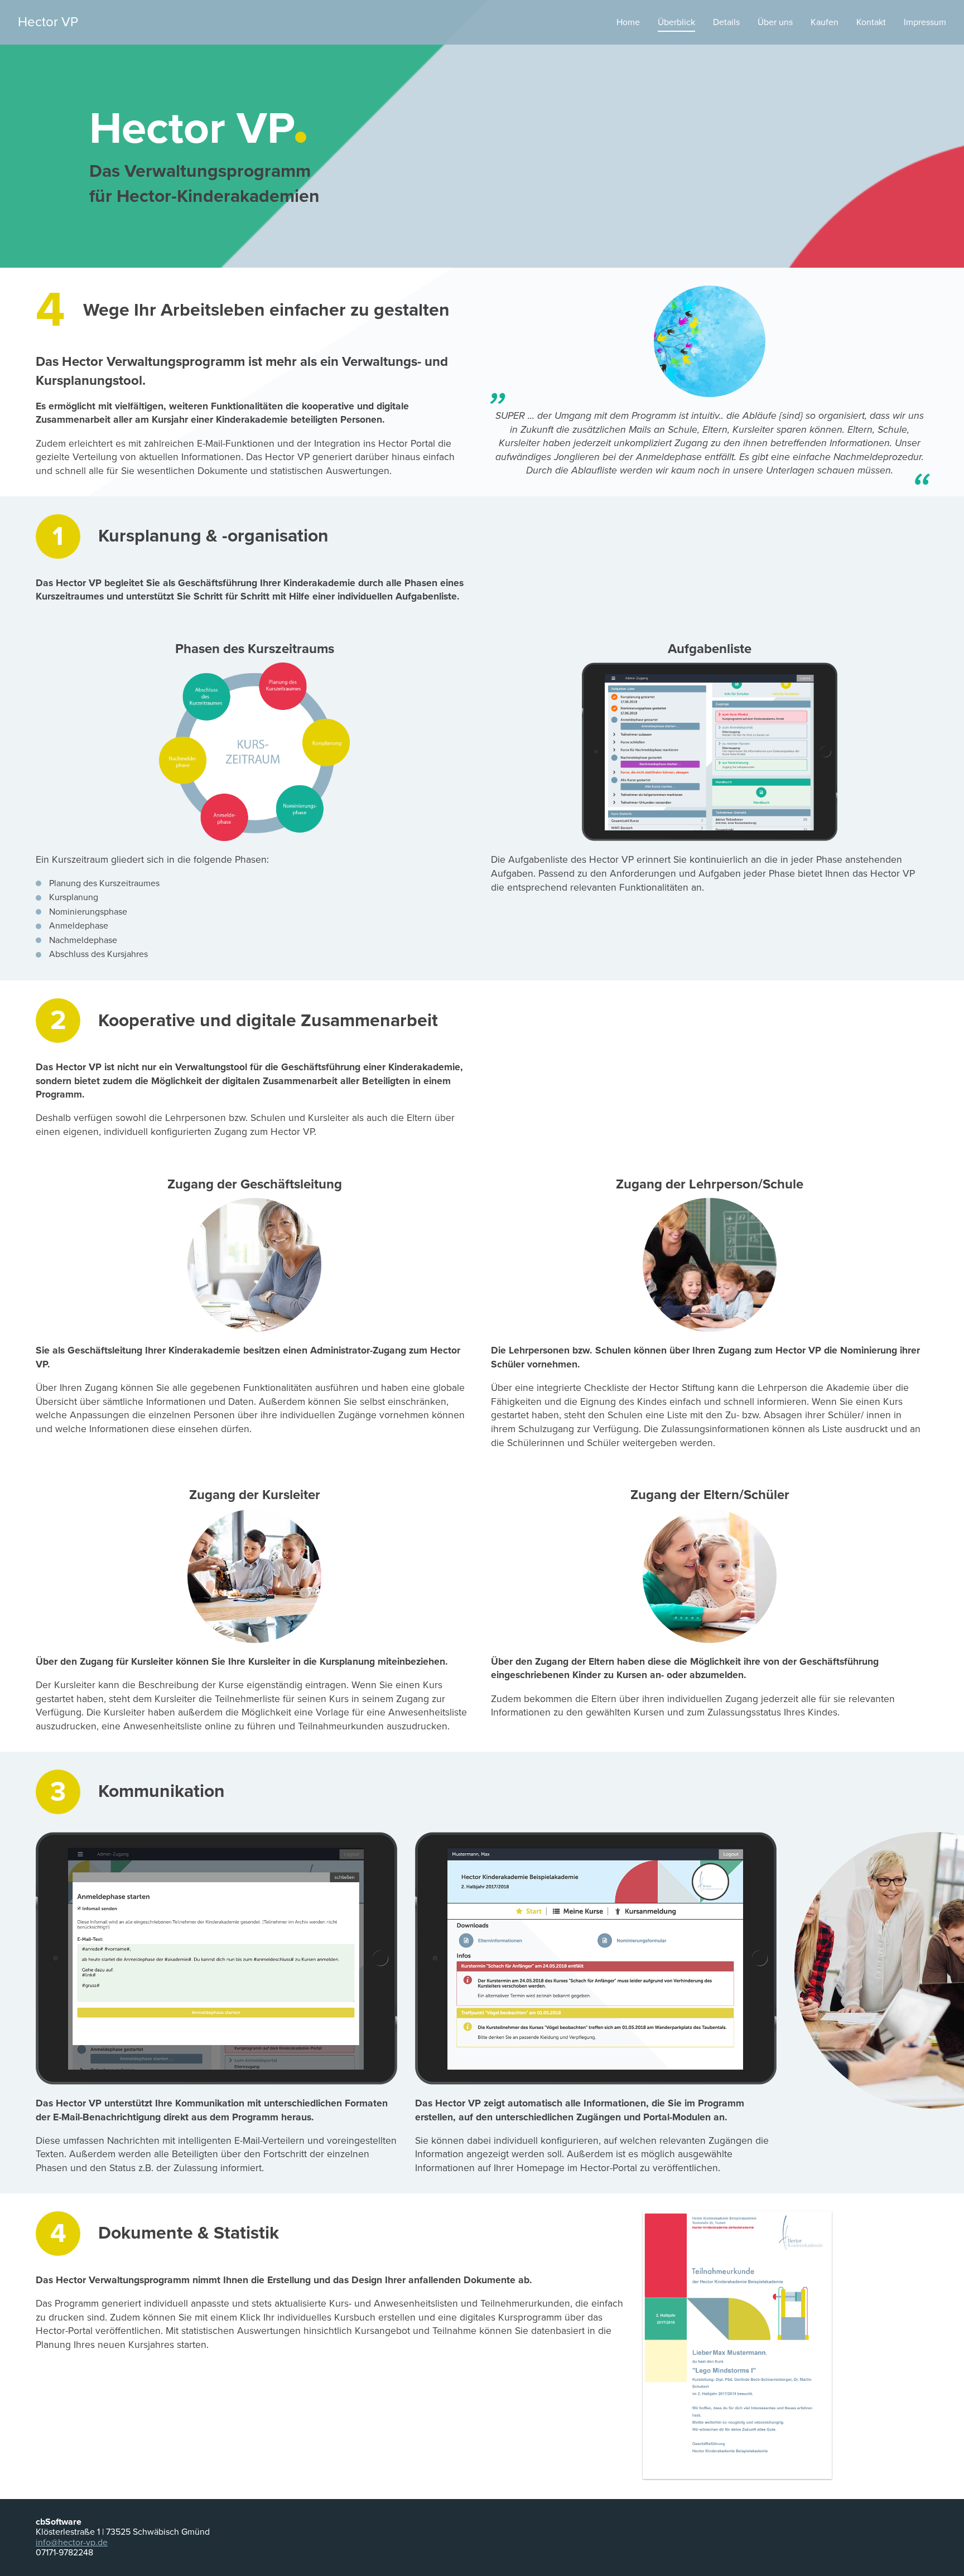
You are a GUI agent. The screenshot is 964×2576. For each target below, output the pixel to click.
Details (726, 22)
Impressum (925, 22)
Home (628, 22)
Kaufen (825, 22)
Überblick (676, 22)
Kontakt (871, 22)
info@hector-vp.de (72, 2543)
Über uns (775, 22)
